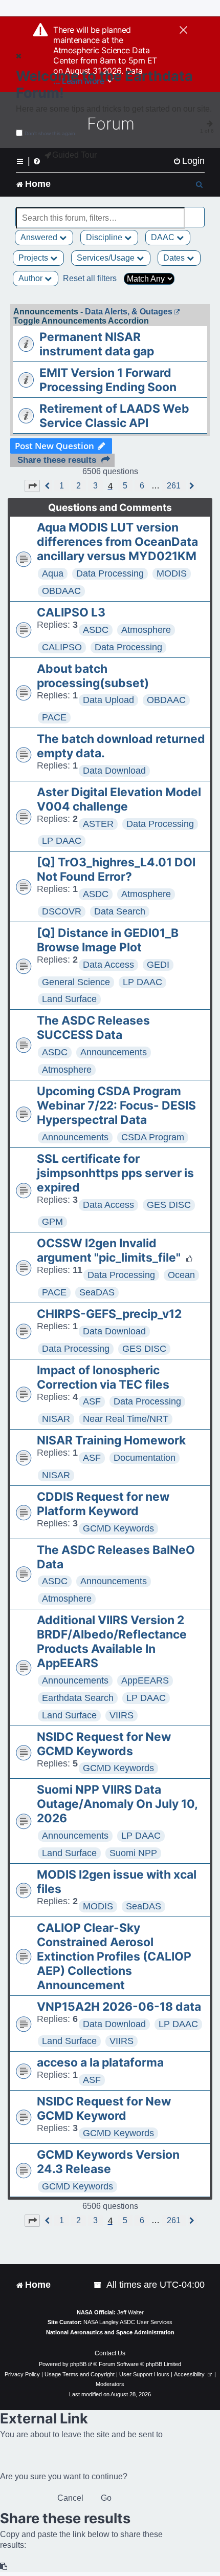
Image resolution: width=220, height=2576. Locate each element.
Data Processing (110, 573)
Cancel (70, 2498)
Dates (175, 258)
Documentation (145, 1458)
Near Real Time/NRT (126, 1419)
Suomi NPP (133, 1853)
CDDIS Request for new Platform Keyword (103, 1504)
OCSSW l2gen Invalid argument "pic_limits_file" (109, 1250)
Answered (40, 237)
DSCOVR (62, 911)
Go (106, 2498)
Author (31, 278)
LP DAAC (62, 841)
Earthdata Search (78, 1698)
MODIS (172, 573)
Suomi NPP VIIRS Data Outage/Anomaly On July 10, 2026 (117, 1804)
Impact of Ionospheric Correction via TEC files (103, 1377)
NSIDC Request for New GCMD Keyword (104, 2109)
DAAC (164, 237)
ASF (92, 1401)
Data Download (114, 771)
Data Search (120, 911)
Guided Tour (74, 155)
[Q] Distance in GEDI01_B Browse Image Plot (108, 940)
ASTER (98, 824)
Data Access (108, 965)
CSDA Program (153, 1137)
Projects (34, 258)
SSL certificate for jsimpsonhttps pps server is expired (115, 1173)
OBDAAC (61, 591)
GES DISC (169, 1205)
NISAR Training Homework (111, 1440)
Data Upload (108, 700)
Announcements (114, 1052)
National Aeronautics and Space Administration (110, 2332)
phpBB (78, 2364)
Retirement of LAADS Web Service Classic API (114, 416)
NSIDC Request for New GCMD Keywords (104, 1744)
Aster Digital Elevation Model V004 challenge (119, 799)
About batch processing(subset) (93, 676)
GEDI (158, 965)
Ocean (181, 1275)
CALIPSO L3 (71, 612)
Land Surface (69, 999)
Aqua (53, 573)
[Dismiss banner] (183, 31)
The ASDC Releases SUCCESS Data (93, 1028)
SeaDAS (97, 1292)
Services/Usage (107, 258)
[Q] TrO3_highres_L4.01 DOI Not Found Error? (116, 869)
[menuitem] (189, 161)
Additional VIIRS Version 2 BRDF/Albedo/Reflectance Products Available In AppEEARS (112, 1642)
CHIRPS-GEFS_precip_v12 (109, 1314)
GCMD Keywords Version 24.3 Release (108, 2162)
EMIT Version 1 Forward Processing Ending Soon (108, 380)
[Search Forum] (197, 212)
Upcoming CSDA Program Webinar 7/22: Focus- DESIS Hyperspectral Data (116, 1105)
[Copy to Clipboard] (4, 2567)
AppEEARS (145, 1680)
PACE (54, 717)
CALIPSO (62, 647)
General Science (76, 982)
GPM (52, 1222)
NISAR (56, 1419)
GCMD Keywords (118, 1528)
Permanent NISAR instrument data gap (97, 344)
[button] (32, 486)
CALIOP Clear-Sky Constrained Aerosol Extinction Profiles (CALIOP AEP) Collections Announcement (114, 1956)
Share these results (57, 460)
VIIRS (122, 1715)
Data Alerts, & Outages (129, 312)
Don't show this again (50, 133)
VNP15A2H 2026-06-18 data (119, 2007)
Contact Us (110, 2353)
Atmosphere (146, 630)
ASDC (96, 630)
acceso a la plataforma (100, 2062)
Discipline (105, 237)
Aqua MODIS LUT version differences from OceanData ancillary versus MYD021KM (117, 542)
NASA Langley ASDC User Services (128, 2322)
